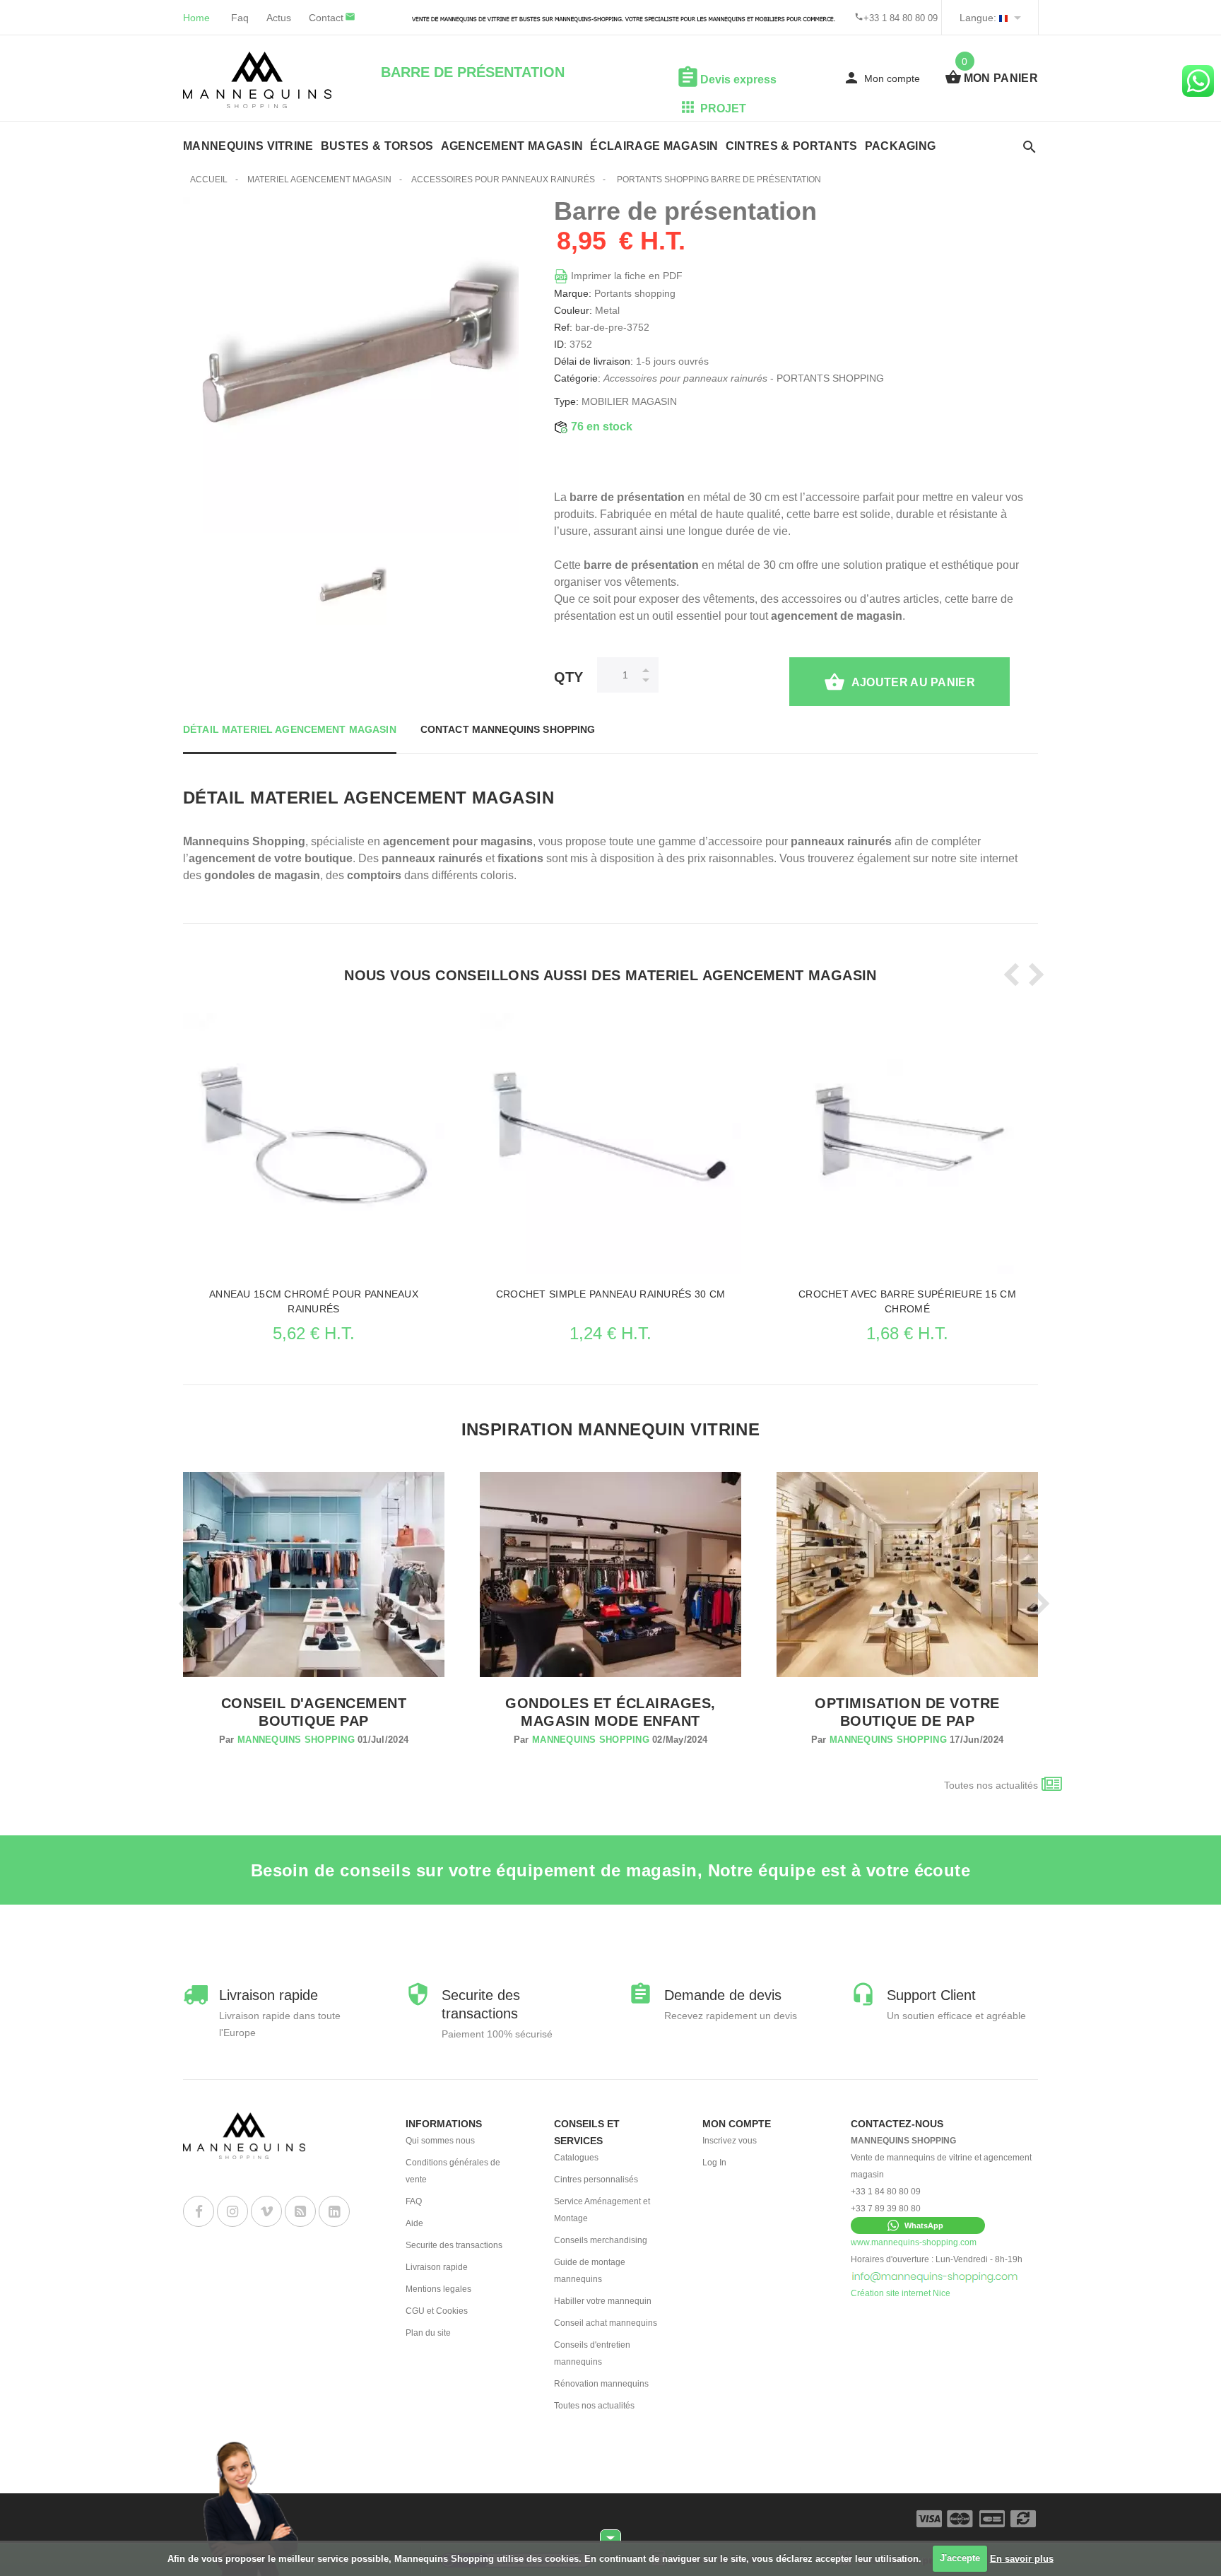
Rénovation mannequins (601, 2384)
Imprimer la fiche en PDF (625, 276)
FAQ (414, 2201)
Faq (240, 18)
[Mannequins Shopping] (257, 80)
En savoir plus (1022, 2558)
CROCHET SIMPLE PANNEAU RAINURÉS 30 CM (610, 1294)
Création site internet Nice (901, 2293)
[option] (351, 589)
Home (196, 18)
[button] (918, 2225)
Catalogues (576, 2158)
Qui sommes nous (440, 2141)
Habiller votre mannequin (603, 2301)
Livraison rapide (437, 2267)
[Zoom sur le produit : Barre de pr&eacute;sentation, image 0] (351, 589)
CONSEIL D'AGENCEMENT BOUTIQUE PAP (314, 1712)
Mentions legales (438, 2289)
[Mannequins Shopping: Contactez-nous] (935, 2276)
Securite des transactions (454, 2245)
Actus (279, 18)
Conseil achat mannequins (606, 2323)
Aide (414, 2223)
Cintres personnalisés (596, 2180)
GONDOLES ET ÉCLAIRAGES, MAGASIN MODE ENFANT (610, 1712)
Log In (714, 2163)
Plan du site (428, 2333)
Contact (326, 18)
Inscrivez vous (730, 2141)
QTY (568, 677)
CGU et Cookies (437, 2311)
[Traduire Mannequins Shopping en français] (1003, 18)
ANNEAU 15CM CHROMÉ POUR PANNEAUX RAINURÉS (314, 1301)
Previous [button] (1008, 975)
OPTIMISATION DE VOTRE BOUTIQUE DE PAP (907, 1712)
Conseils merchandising (601, 2240)
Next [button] (1032, 975)
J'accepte (960, 2558)
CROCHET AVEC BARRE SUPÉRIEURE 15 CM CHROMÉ (907, 1301)
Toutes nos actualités (991, 1785)
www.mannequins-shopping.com (914, 2242)
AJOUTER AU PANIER (913, 682)
